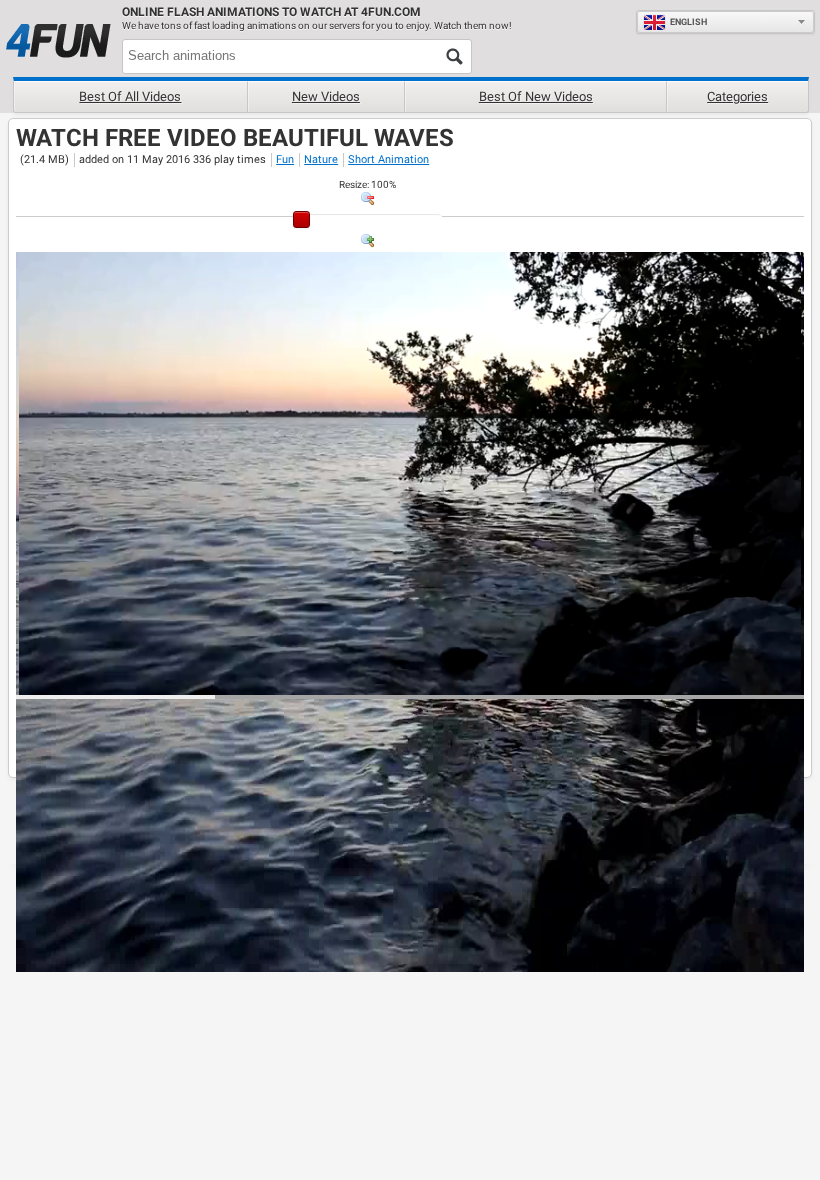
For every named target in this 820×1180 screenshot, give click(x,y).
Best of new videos (536, 96)
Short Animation (388, 159)
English (688, 22)
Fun (285, 159)
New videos (326, 96)
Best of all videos (130, 96)
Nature (321, 159)
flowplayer (661, 679)
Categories (737, 96)
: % (367, 184)
